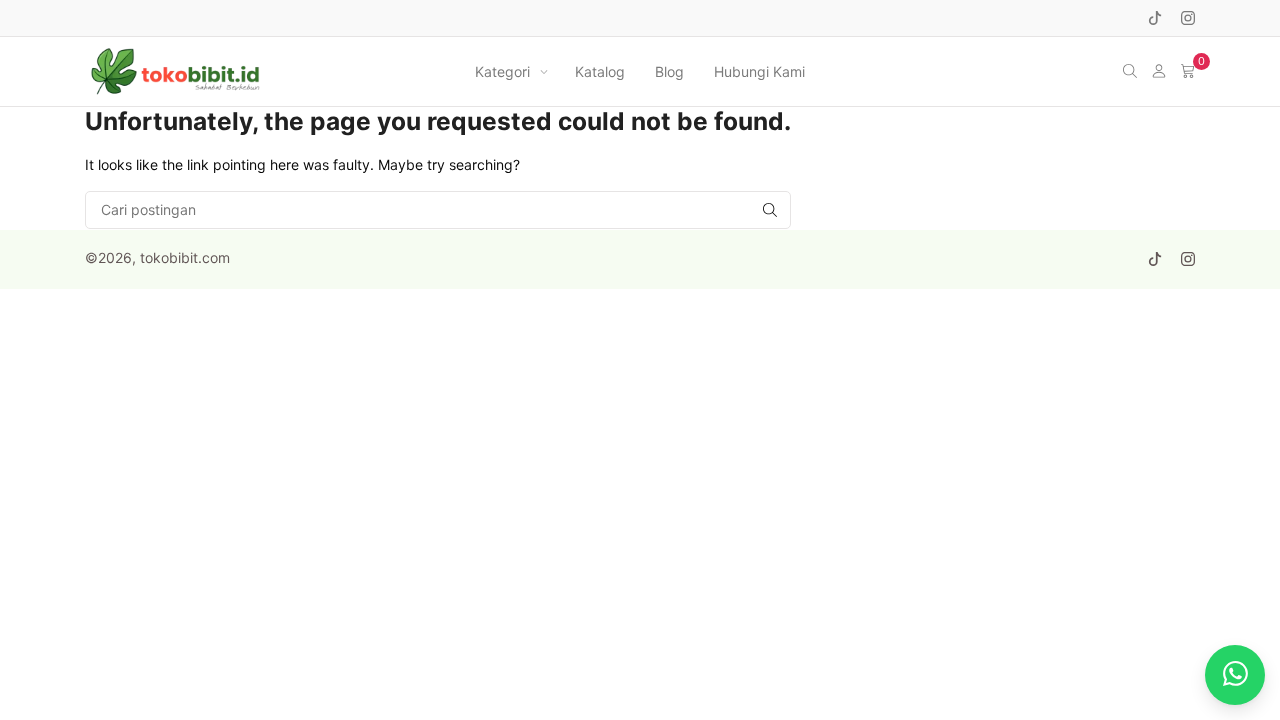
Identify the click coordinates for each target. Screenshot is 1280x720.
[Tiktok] (1155, 18)
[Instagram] (1188, 18)
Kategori (502, 71)
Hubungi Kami (759, 71)
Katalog (600, 71)
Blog (669, 71)
